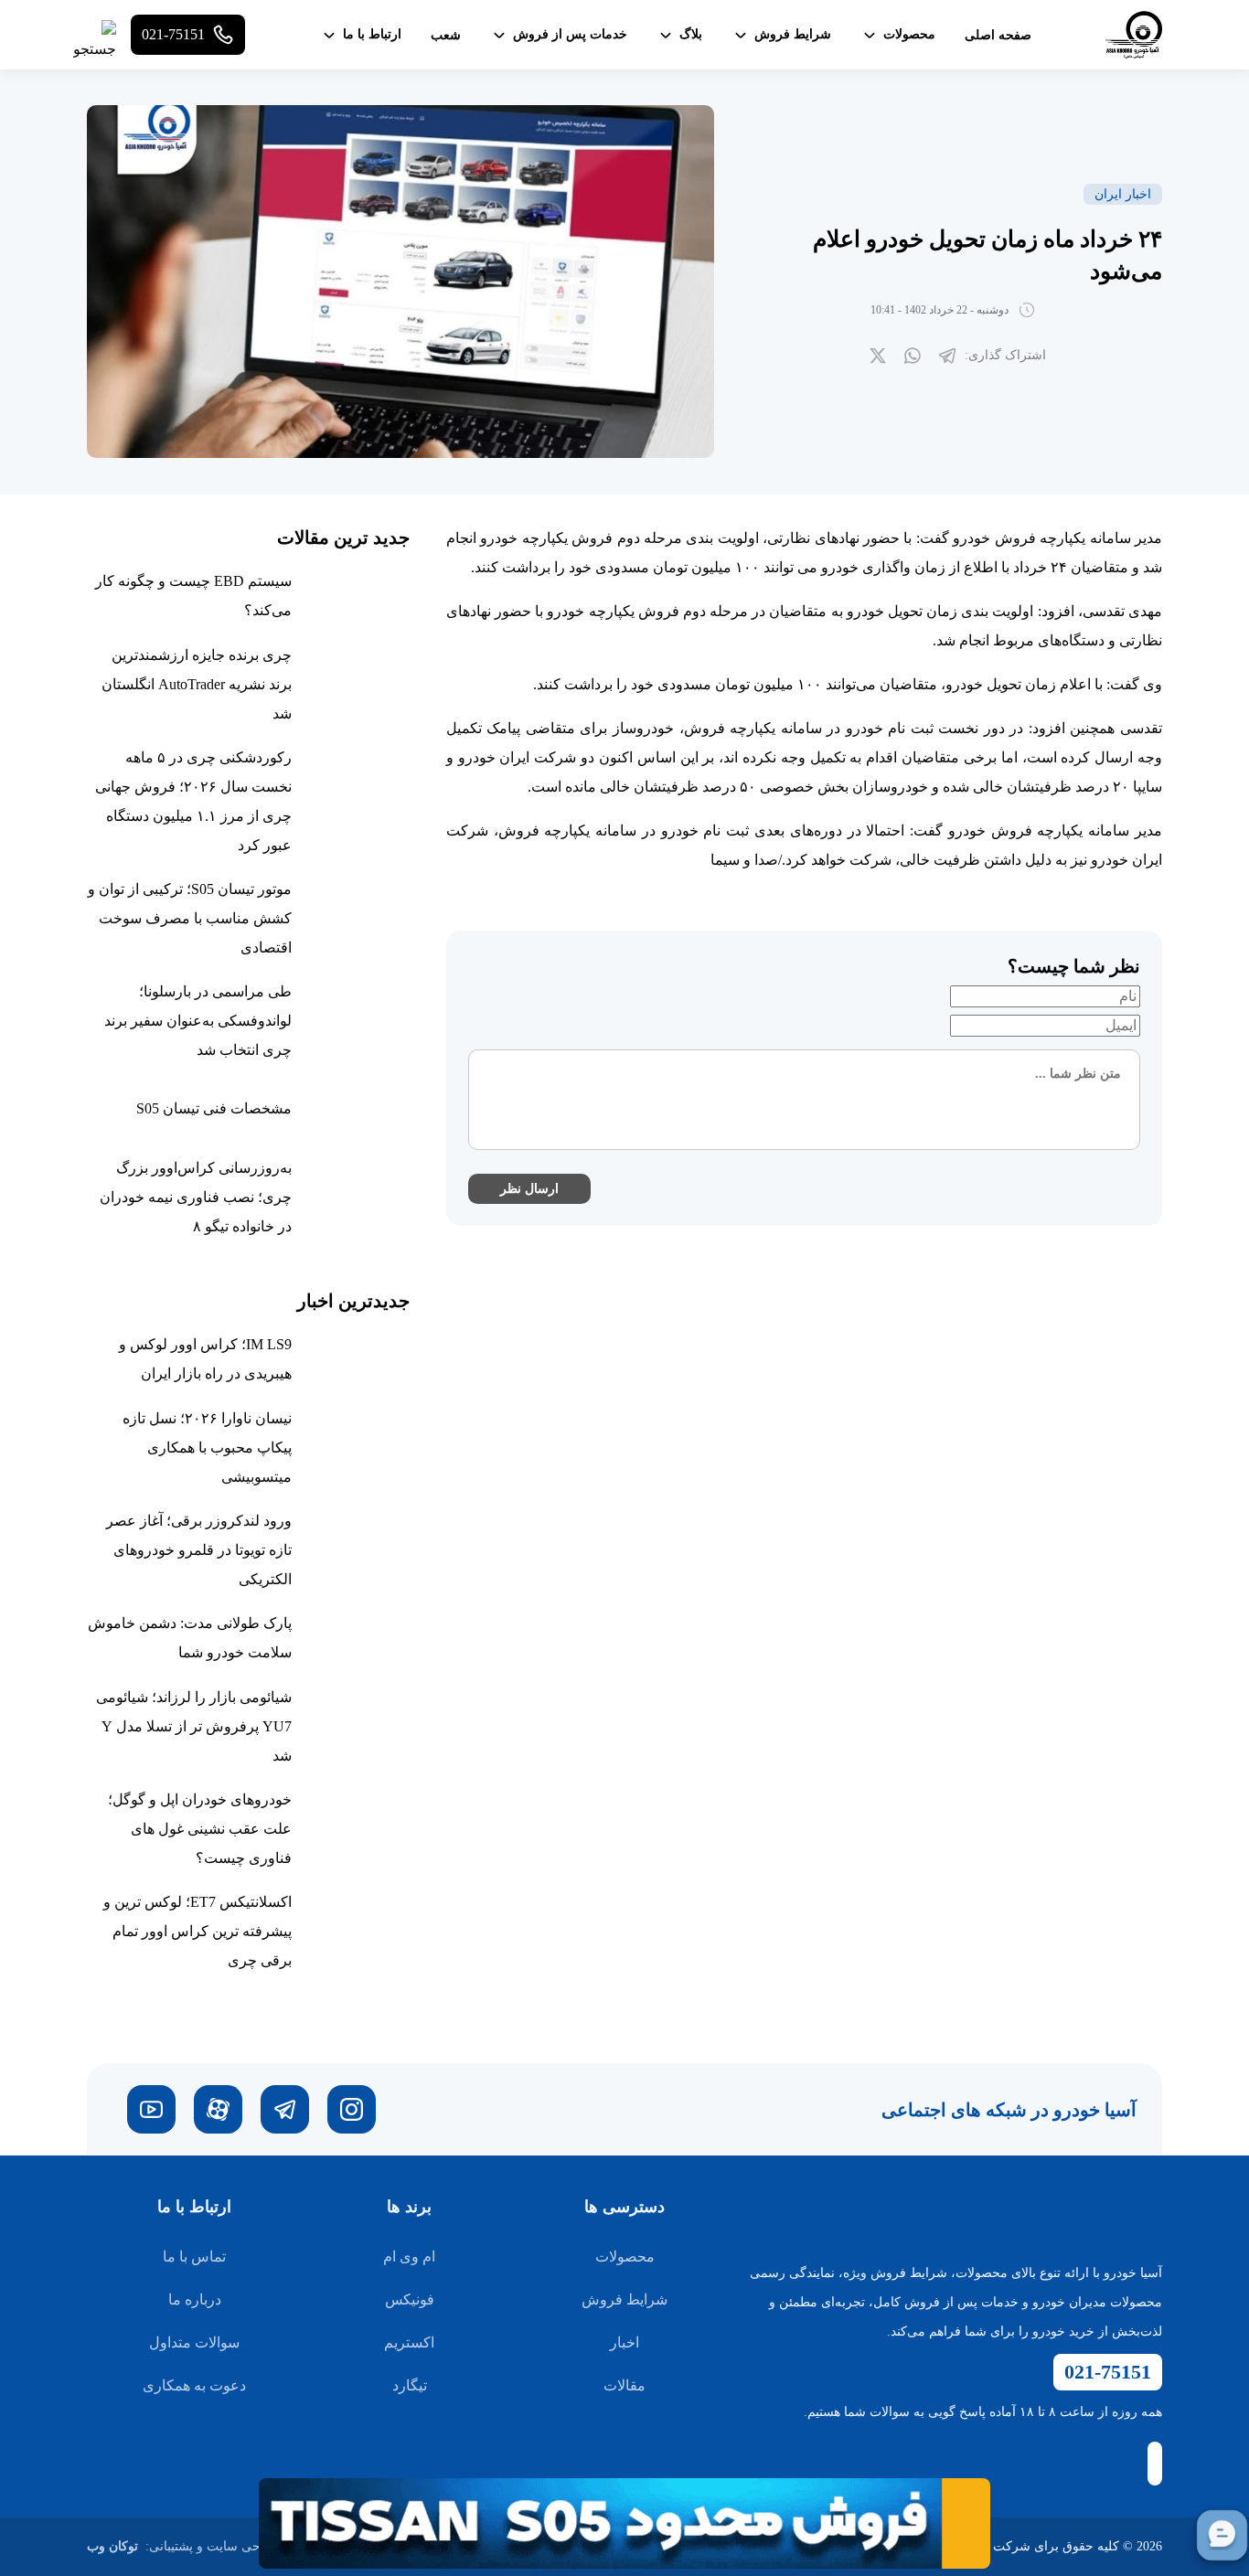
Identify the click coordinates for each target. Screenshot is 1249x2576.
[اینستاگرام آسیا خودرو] (352, 2109)
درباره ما (195, 2299)
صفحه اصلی (998, 35)
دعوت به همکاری (194, 2385)
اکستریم (409, 2342)
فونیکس (410, 2299)
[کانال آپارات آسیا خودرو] (218, 2109)
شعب (446, 35)
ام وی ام (409, 2257)
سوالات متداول (194, 2342)
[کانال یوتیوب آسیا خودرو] (151, 2109)
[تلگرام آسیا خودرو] (285, 2109)
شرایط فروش (624, 2299)
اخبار (624, 2342)
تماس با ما (194, 2257)
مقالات (624, 2385)
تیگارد (410, 2385)
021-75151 (1108, 2372)
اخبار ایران (1123, 194)
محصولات (625, 2257)
